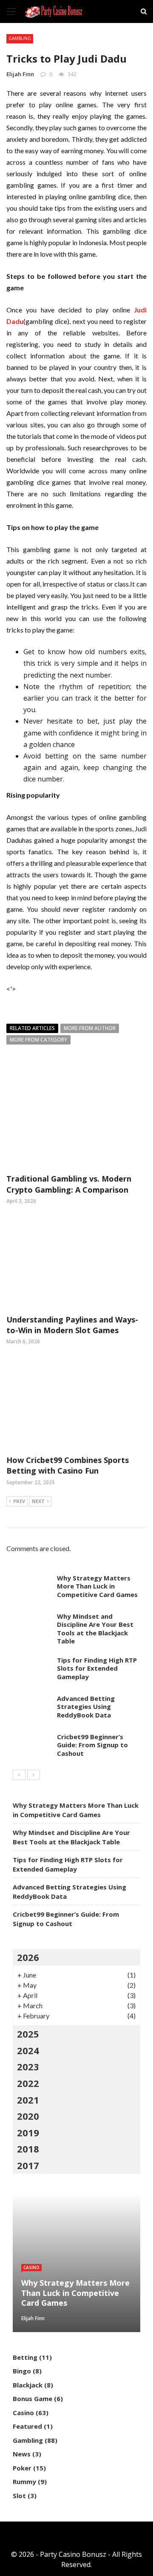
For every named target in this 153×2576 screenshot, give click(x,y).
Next (38, 1501)
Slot (19, 2496)
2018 (28, 2149)
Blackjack (28, 2385)
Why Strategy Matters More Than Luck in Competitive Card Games (97, 1586)
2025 (28, 2034)
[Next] (34, 1775)
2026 (28, 1957)
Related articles (32, 1028)
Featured (27, 2426)
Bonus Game (33, 2399)
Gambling (20, 38)
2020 (28, 2116)
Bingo (22, 2371)
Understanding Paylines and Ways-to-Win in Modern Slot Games (72, 1325)
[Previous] (19, 1775)
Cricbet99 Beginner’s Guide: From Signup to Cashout (92, 1745)
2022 (28, 2083)
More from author (90, 1028)
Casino (31, 2267)
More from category (38, 1040)
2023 (28, 2067)
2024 (28, 2050)
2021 (28, 2100)
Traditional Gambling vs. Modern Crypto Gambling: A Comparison (69, 1184)
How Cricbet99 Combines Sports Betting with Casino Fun (68, 1465)
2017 (28, 2165)
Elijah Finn (20, 74)
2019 (28, 2132)
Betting (25, 2357)
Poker (22, 2468)
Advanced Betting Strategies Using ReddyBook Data (86, 1707)
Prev (19, 1501)
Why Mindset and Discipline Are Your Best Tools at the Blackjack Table (95, 1629)
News (22, 2454)
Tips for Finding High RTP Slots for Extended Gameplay (97, 1668)
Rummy (24, 2482)
